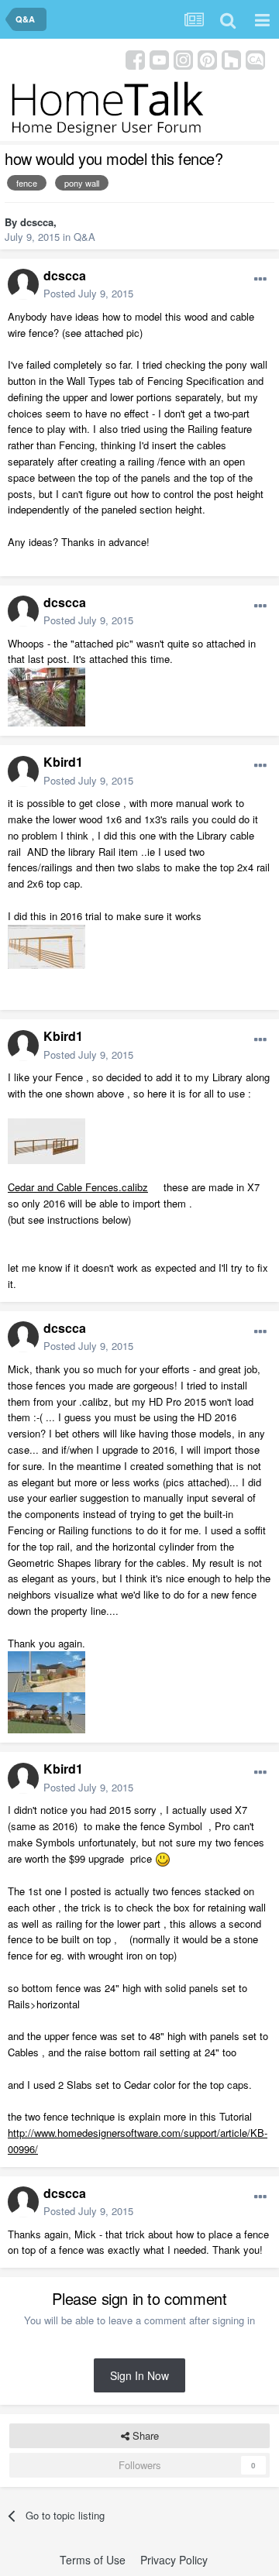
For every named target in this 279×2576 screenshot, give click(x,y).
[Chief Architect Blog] (255, 58)
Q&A (84, 237)
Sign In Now (139, 2375)
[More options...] (260, 280)
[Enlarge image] (163, 1858)
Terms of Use (93, 2560)
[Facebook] (135, 58)
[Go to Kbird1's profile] (23, 771)
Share (144, 2435)
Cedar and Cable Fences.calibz (78, 1187)
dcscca (37, 222)
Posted (88, 293)
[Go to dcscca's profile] (23, 284)
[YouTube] (159, 58)
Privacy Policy (174, 2560)
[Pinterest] (207, 58)
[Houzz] (231, 58)
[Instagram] (183, 58)
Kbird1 (63, 762)
